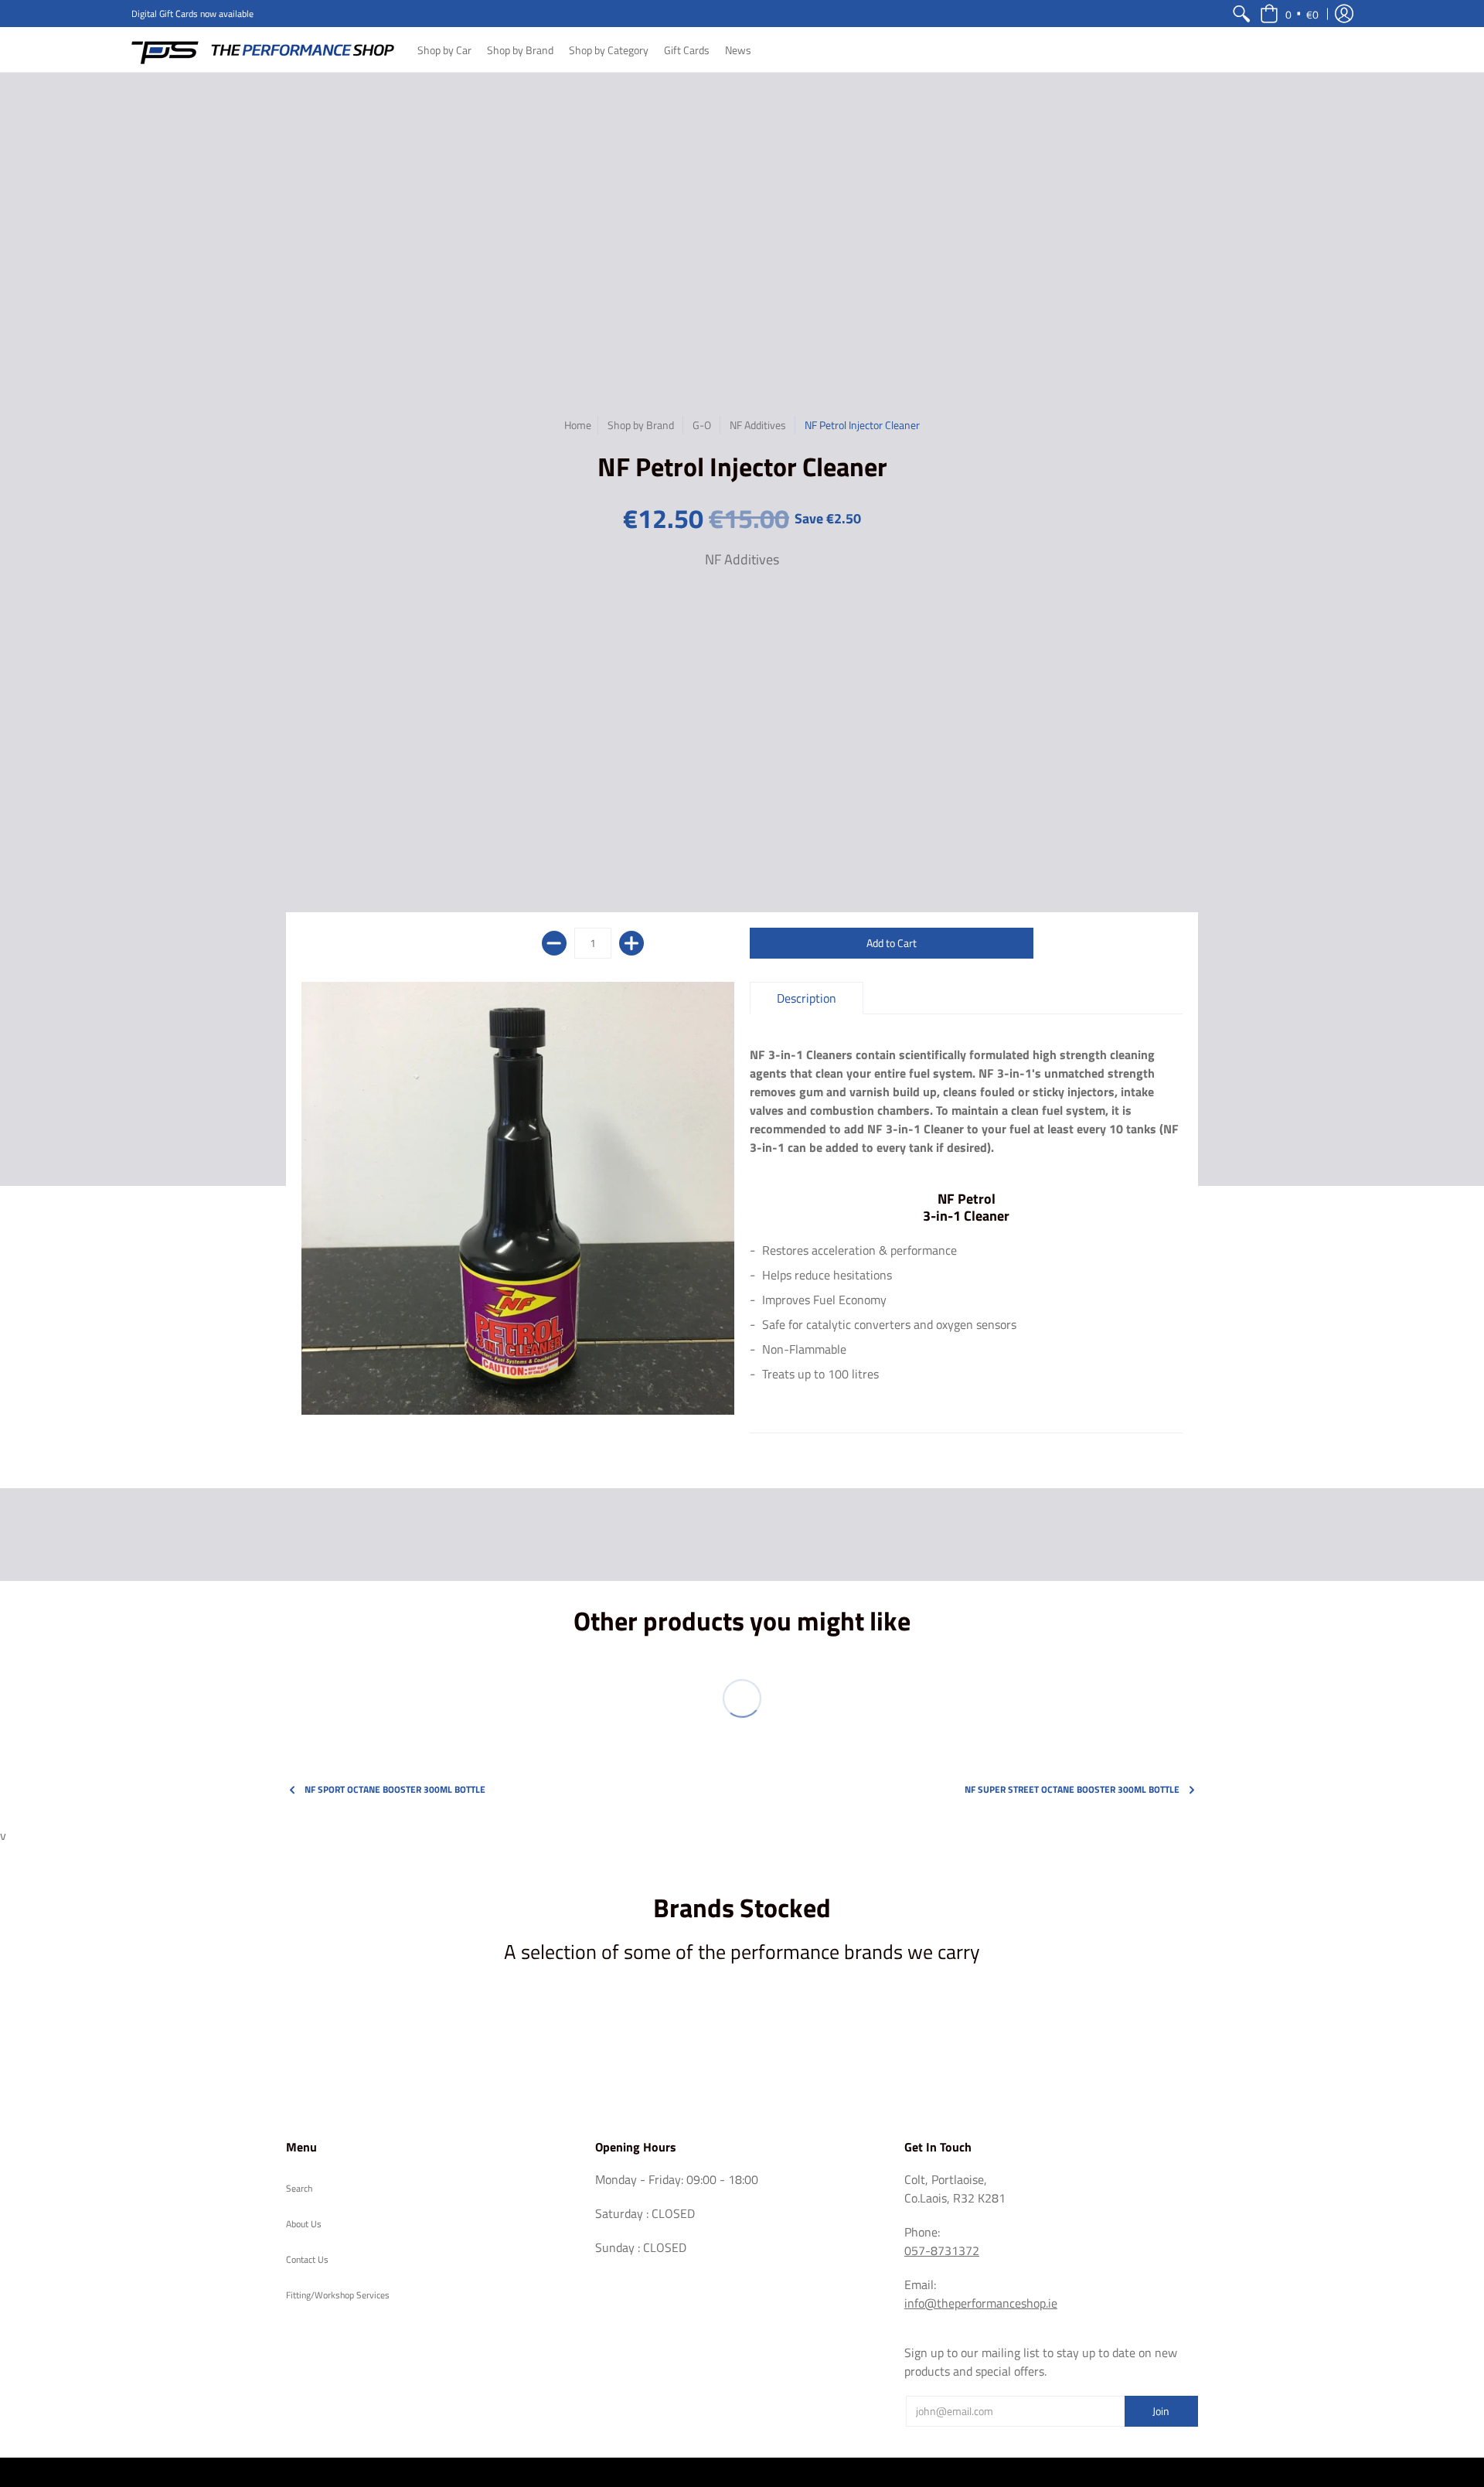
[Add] (631, 943)
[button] (1289, 14)
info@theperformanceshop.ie (981, 2303)
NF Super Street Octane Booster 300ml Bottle (1072, 1789)
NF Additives (758, 425)
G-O (702, 425)
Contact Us (307, 2259)
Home (578, 425)
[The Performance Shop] (263, 49)
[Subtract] (554, 943)
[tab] (807, 998)
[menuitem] (1241, 14)
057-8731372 (942, 2250)
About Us (304, 2224)
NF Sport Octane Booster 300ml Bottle (395, 1789)
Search (299, 2188)
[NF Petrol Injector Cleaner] (518, 1198)
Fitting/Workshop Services (338, 2295)
